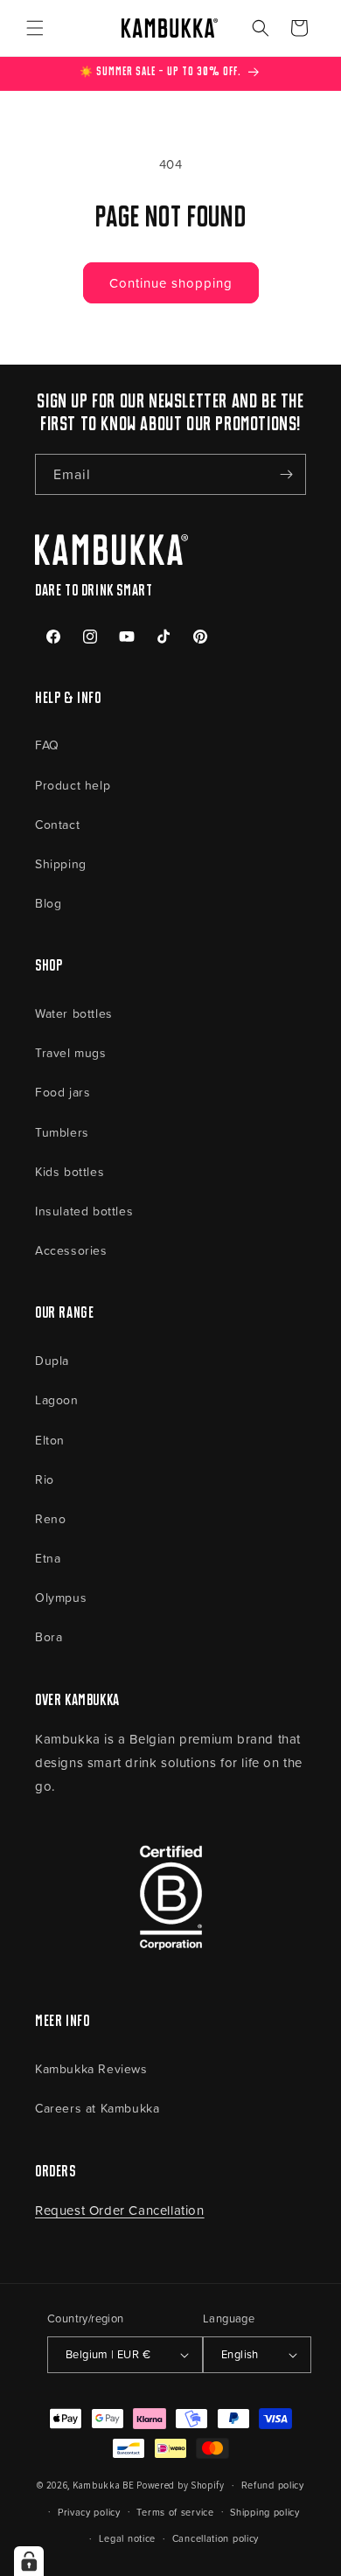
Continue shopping (171, 283)
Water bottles (74, 1013)
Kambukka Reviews (91, 2068)
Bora (49, 1636)
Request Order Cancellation (120, 2210)
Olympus (61, 1597)
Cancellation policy (216, 2538)
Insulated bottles (84, 1211)
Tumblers (62, 1132)
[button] (35, 28)
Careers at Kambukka (97, 2108)
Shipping (61, 863)
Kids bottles (70, 1171)
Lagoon (57, 1399)
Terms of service (175, 2512)
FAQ (47, 745)
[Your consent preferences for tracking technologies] (29, 2561)
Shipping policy (265, 2512)
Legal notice (127, 2538)
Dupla (52, 1360)
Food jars (63, 1092)
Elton (50, 1440)
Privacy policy (89, 2512)
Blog (48, 903)
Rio (45, 1479)
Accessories (71, 1250)
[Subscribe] (286, 474)
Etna (48, 1558)
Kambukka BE (104, 2485)
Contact (57, 824)
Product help (73, 785)
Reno (50, 1518)
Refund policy (273, 2485)
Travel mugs (71, 1052)
